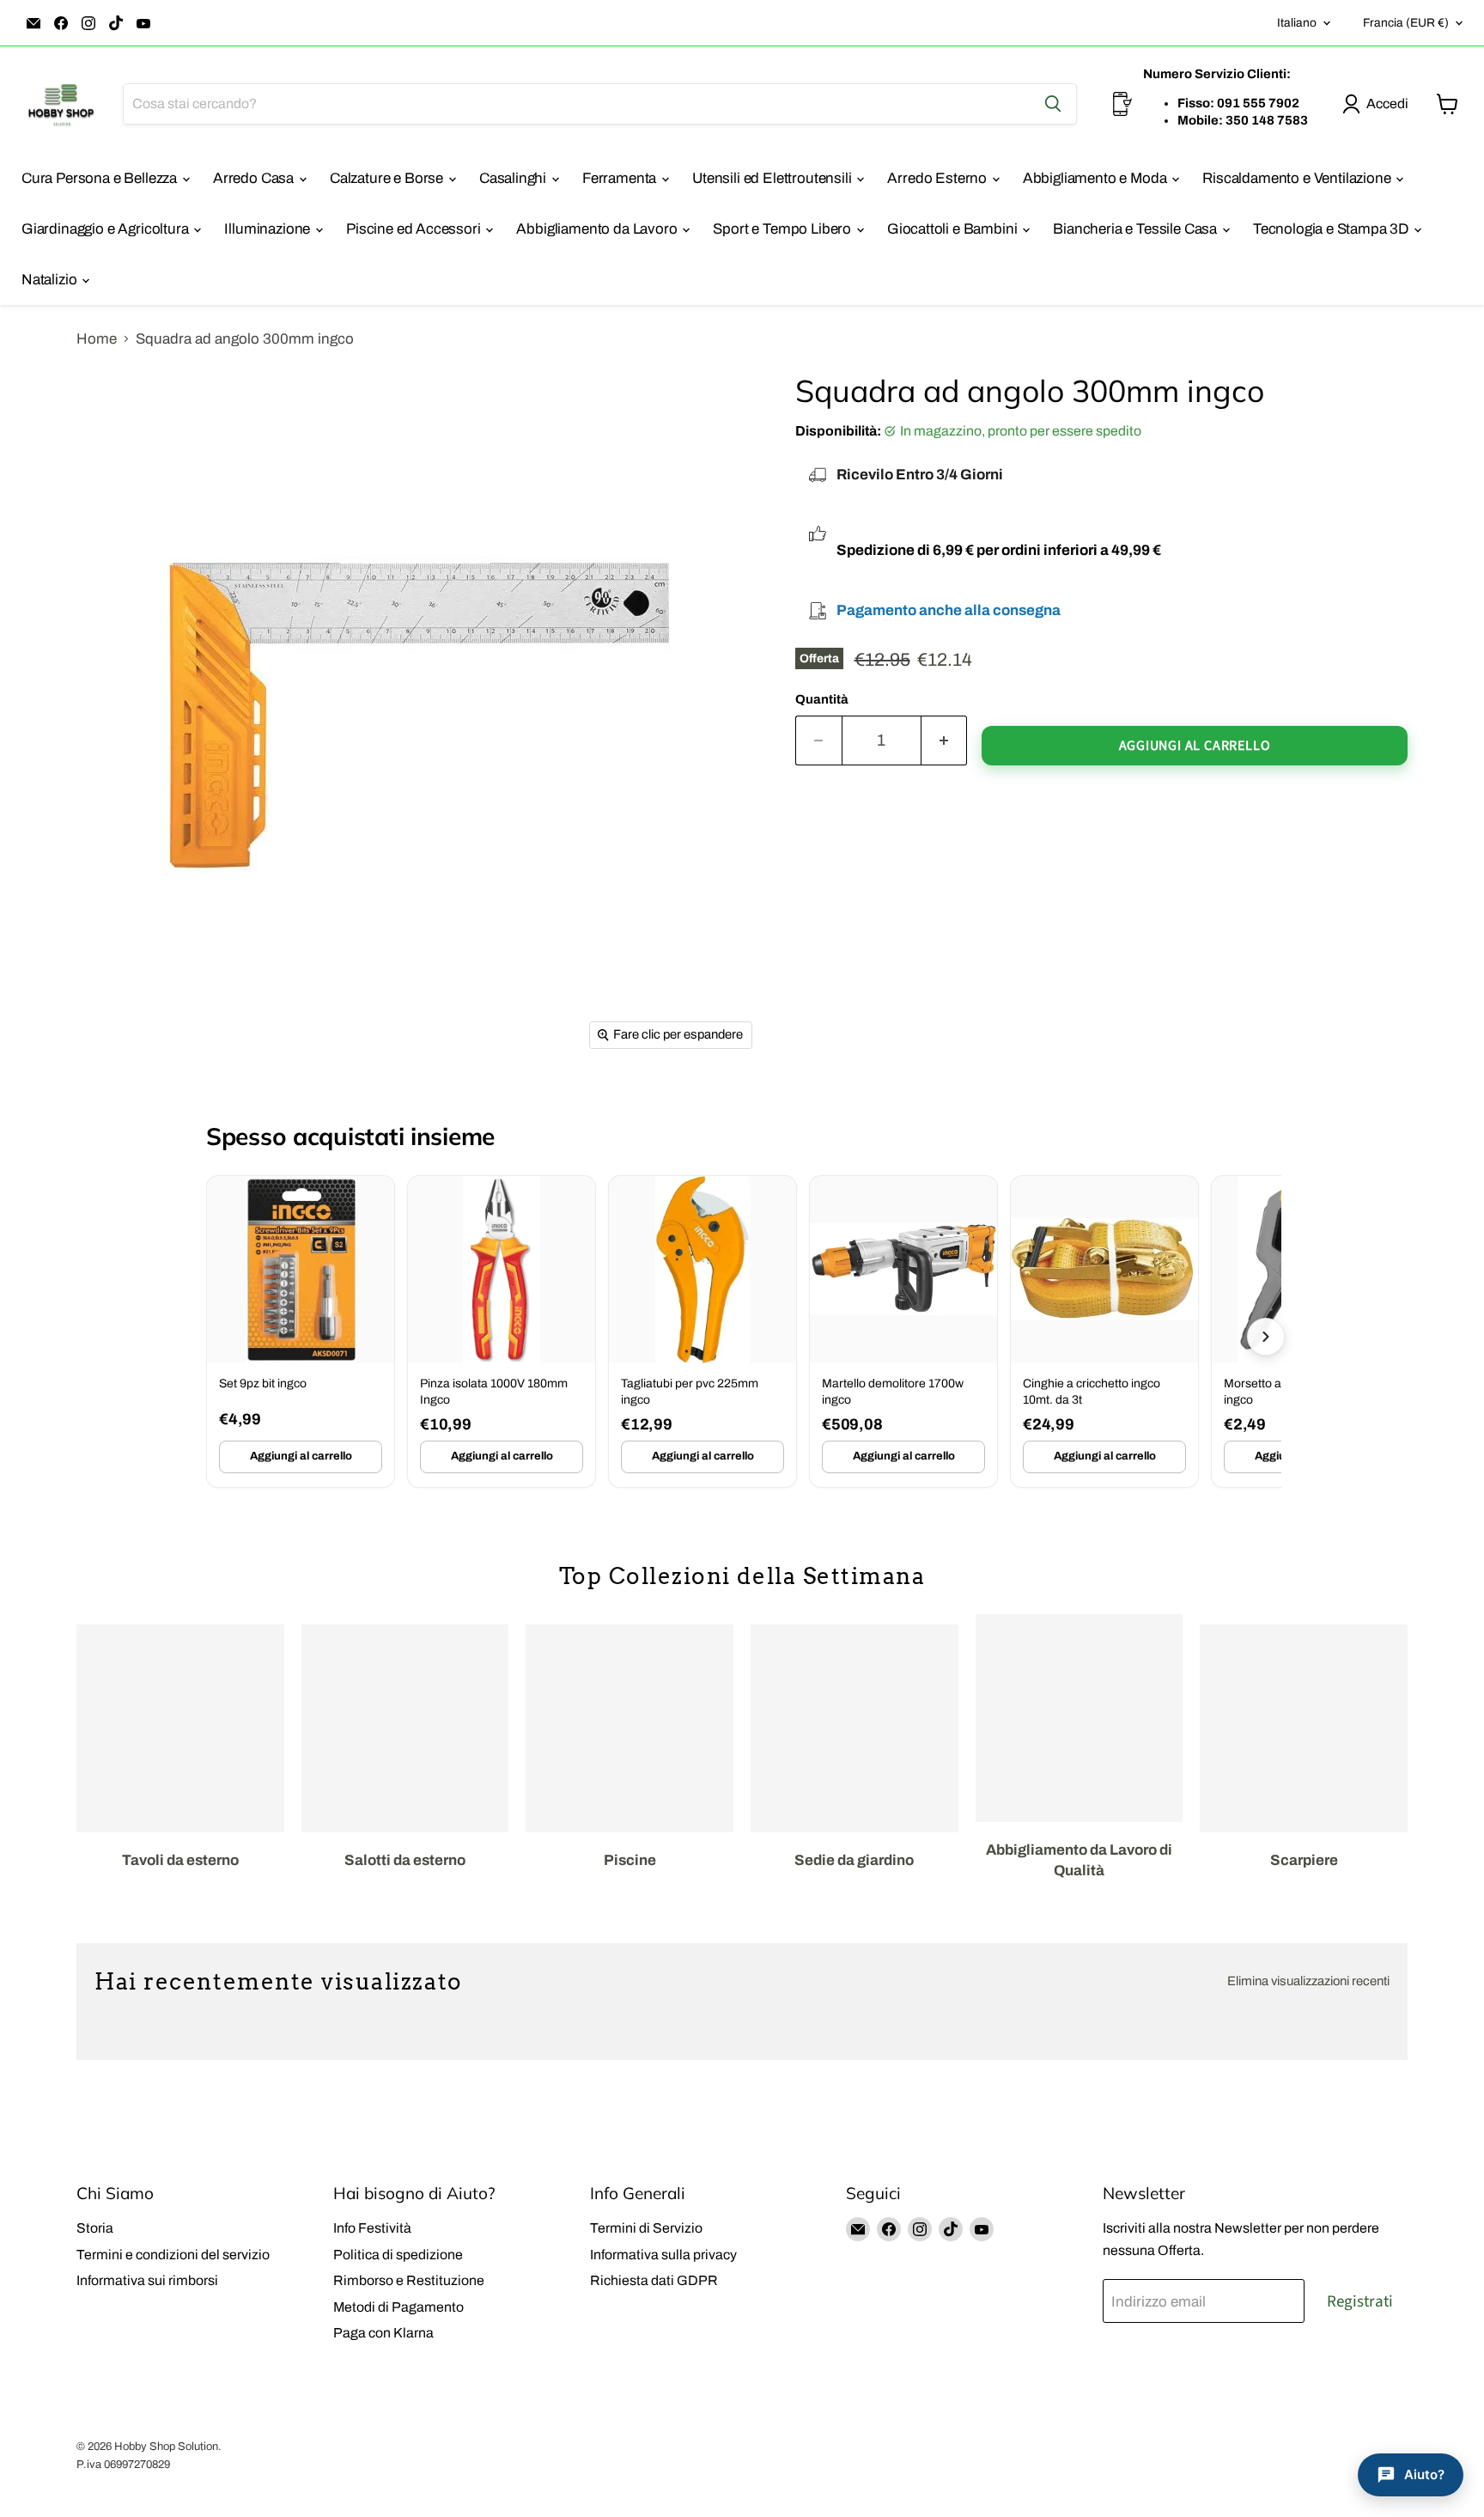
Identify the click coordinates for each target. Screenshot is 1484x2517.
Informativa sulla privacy (663, 2255)
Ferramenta (621, 178)
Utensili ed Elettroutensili (773, 178)
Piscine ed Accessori (415, 229)
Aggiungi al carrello (301, 1456)
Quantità (822, 699)
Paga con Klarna (383, 2333)
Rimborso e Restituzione (409, 2280)
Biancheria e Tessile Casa (1137, 229)
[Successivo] (1266, 1337)
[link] (301, 1332)
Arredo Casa (255, 178)
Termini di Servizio (646, 2228)
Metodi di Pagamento (398, 2307)
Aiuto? (1424, 2474)
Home (97, 339)
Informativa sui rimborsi (147, 2280)
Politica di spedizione (398, 2255)
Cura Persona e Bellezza (101, 178)
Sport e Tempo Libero (783, 229)
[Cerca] (1053, 104)
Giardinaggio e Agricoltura (106, 229)
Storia (95, 2228)
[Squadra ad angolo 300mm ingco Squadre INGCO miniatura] (129, 1109)
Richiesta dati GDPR (654, 2280)
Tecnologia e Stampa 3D (1332, 229)
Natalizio (51, 280)
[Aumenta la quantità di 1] (945, 740)
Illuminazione (269, 229)
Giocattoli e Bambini (954, 229)
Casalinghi (514, 178)
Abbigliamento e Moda (1096, 178)
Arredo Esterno (938, 178)
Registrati (1360, 2301)
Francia (1406, 23)
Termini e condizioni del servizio (173, 2255)
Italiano (1297, 23)
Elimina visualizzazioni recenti (1308, 1981)
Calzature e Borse (388, 178)
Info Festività (372, 2228)
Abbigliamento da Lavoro (598, 229)
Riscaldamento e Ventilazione (1298, 178)
